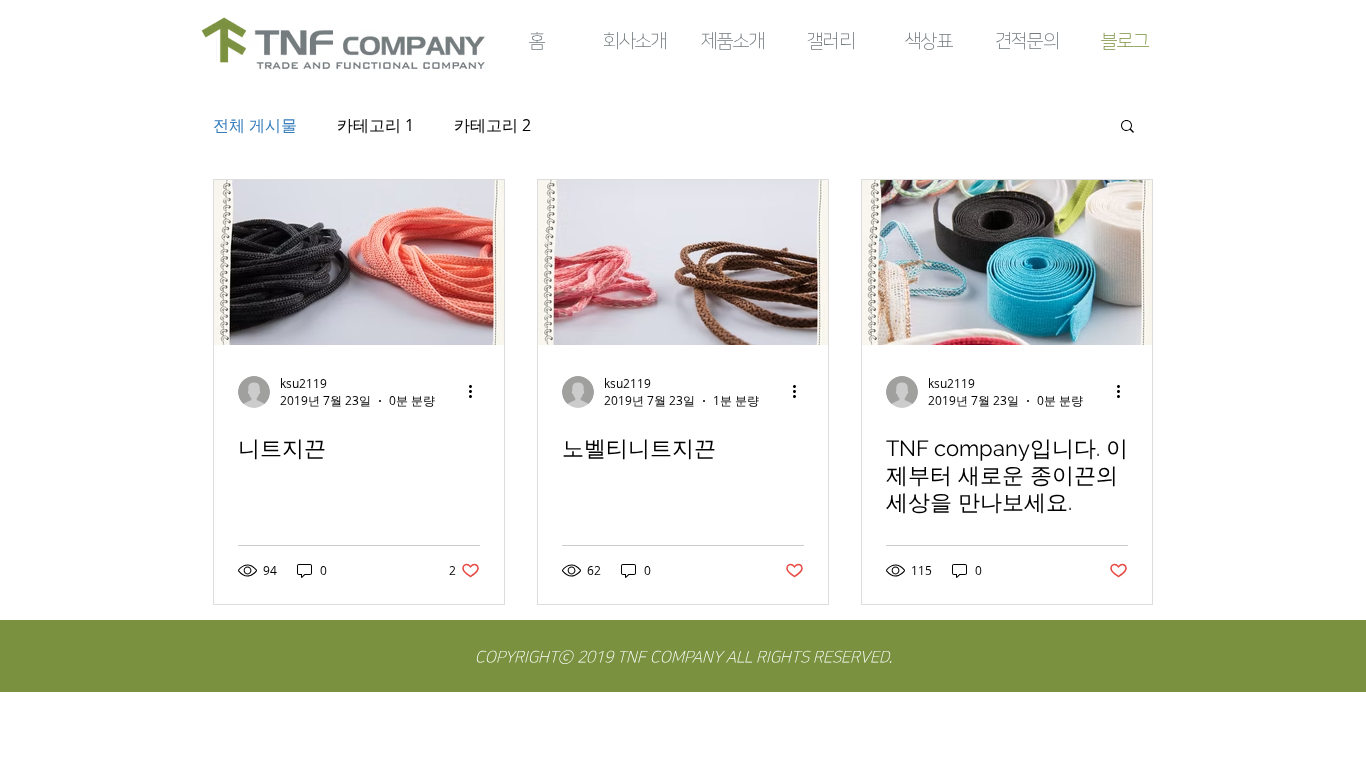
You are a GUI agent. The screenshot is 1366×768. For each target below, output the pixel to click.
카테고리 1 (375, 125)
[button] (1127, 127)
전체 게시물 (255, 125)
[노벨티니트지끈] (683, 262)
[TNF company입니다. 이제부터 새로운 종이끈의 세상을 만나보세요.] (1007, 262)
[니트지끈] (359, 262)
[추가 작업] (477, 392)
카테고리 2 (492, 125)
